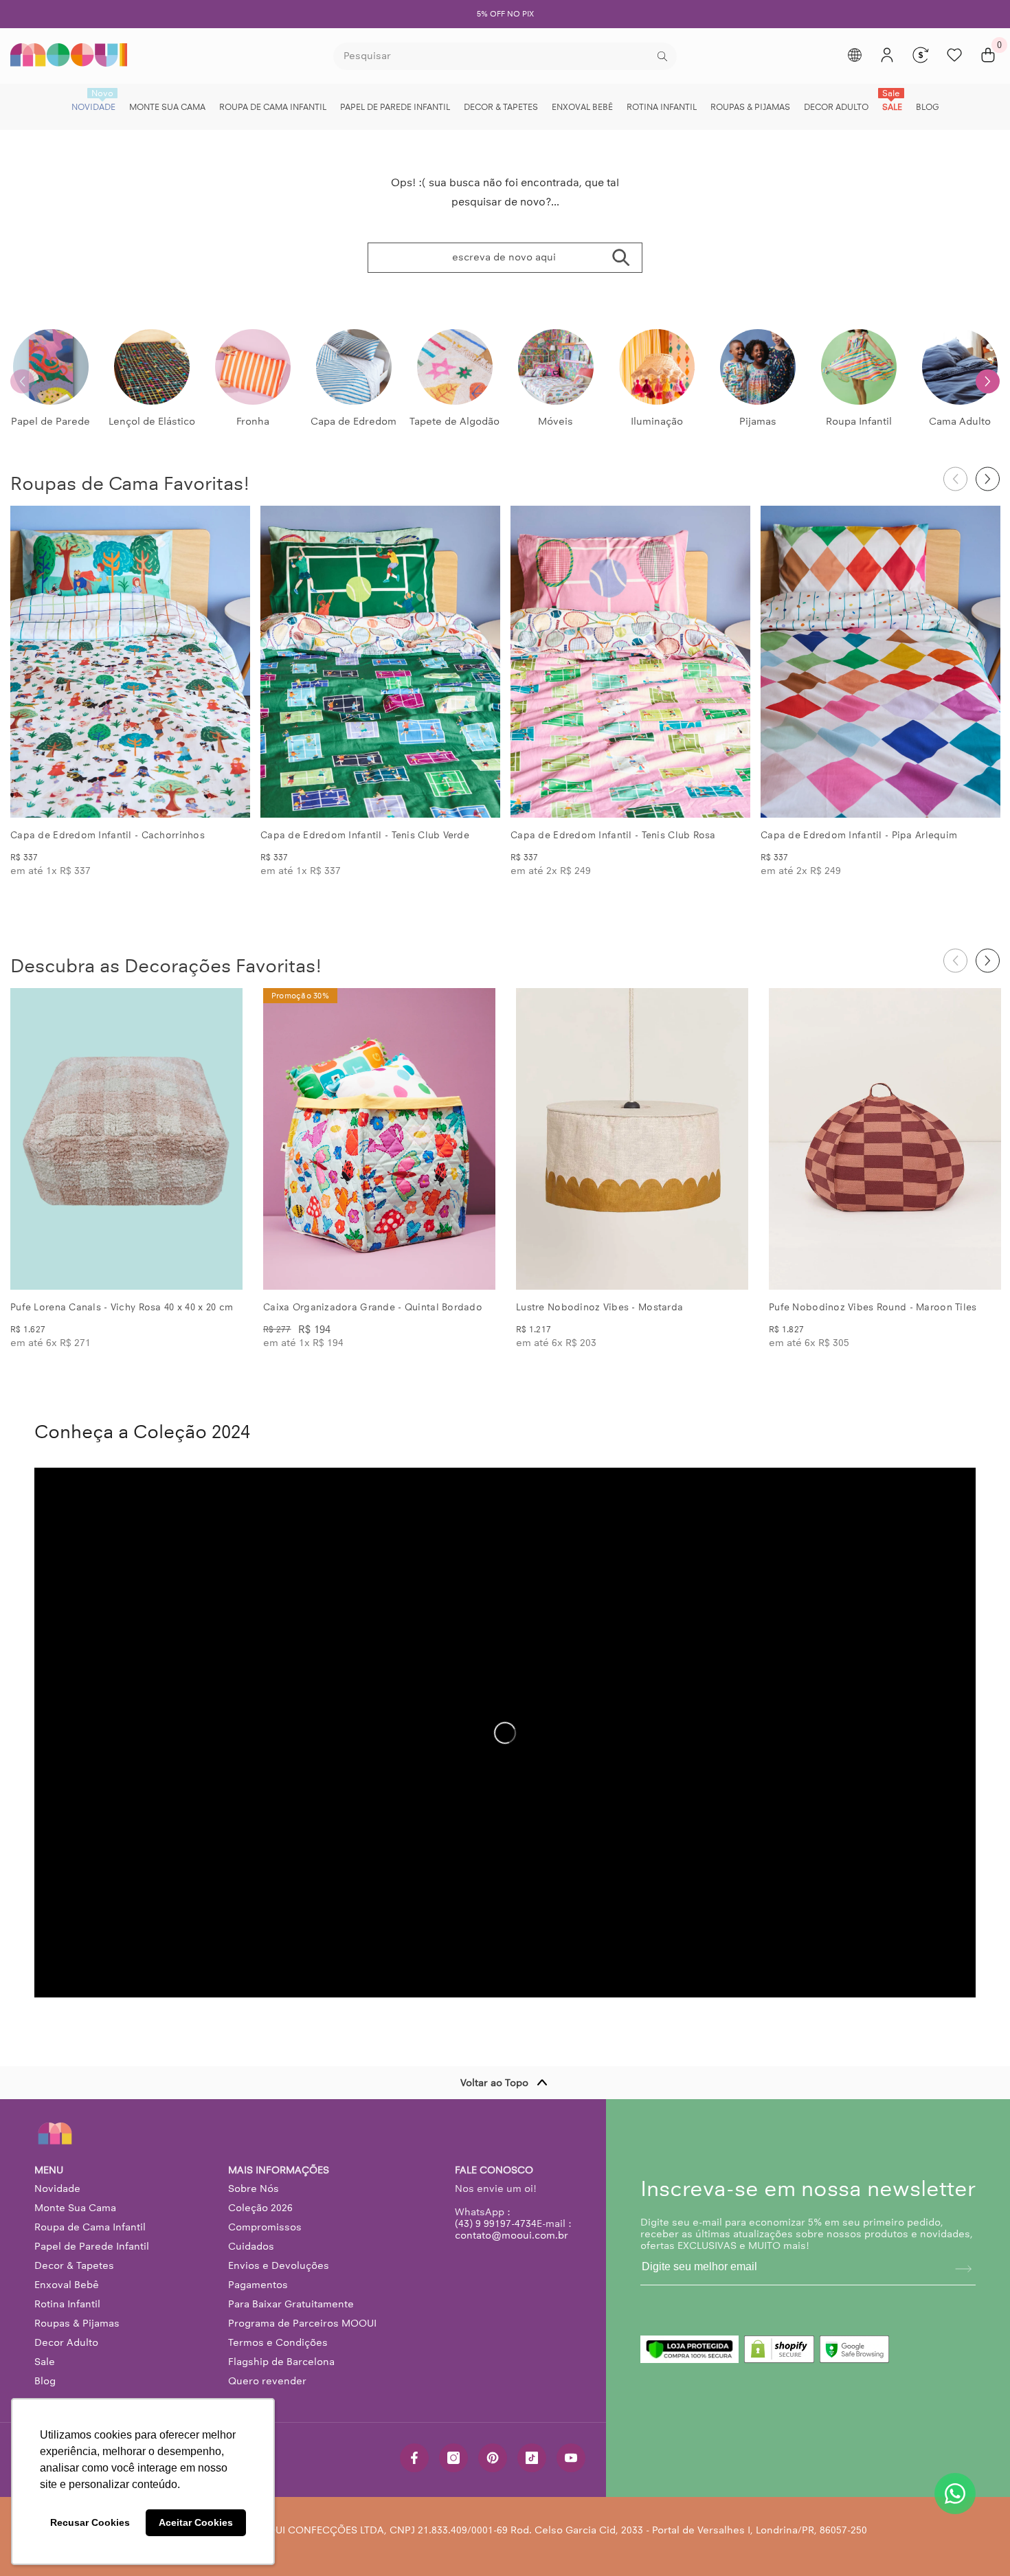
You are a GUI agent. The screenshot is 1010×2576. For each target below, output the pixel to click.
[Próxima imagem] (228, 662)
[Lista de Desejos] (954, 55)
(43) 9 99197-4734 (496, 2224)
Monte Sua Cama (75, 2208)
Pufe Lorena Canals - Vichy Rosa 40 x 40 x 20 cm (122, 1307)
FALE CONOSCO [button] (494, 2170)
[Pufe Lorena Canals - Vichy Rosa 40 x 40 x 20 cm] (126, 1139)
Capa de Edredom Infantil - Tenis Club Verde (365, 835)
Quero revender (267, 2381)
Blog (45, 2381)
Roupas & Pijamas (77, 2323)
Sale (45, 2362)
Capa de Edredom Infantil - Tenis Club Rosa (613, 835)
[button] (988, 381)
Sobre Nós (254, 2188)
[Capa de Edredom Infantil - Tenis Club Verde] (380, 662)
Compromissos (265, 2227)
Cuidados (251, 2246)
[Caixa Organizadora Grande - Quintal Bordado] (379, 1139)
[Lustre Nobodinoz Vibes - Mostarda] (632, 1139)
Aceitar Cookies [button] (196, 2522)
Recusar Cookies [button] (90, 2522)
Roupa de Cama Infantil (90, 2227)
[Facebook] (414, 2458)
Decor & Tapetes (74, 2265)
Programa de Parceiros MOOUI (302, 2323)
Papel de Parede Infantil (92, 2246)
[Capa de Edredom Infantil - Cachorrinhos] (130, 662)
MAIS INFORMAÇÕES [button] (279, 2170)
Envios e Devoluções (279, 2265)
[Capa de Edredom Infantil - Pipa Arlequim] (880, 662)
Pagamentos (258, 2285)
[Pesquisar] (505, 56)
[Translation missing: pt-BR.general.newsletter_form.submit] (963, 2269)
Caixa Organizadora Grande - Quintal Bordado (373, 1307)
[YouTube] (571, 2458)
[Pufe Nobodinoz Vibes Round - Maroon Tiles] (885, 1139)
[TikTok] (532, 2458)
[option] (505, 14)
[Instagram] (453, 2458)
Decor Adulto (66, 2342)
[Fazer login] (887, 55)
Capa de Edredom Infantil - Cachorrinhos (108, 835)
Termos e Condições (278, 2342)
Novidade (57, 2188)
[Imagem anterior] (32, 662)
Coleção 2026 (260, 2208)
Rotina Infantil (67, 2304)
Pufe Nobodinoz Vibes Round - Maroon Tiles (873, 1307)
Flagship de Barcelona (281, 2362)
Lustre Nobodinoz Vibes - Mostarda (599, 1307)
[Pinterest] (493, 2458)
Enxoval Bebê (67, 2285)
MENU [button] (49, 2170)
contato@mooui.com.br (512, 2235)
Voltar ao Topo (494, 2083)
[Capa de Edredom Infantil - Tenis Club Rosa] (630, 662)
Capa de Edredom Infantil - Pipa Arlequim (859, 835)
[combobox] (494, 56)
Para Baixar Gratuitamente (291, 2304)
